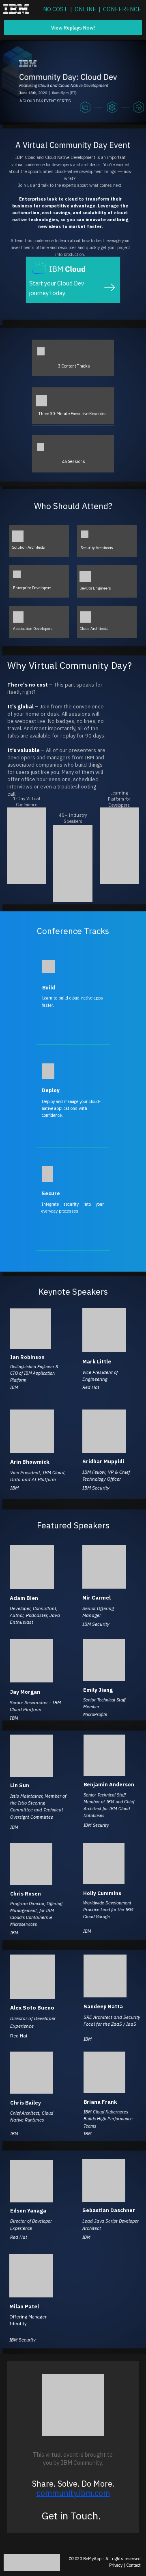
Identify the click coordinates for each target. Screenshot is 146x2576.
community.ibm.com (73, 2493)
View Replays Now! (73, 27)
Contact (133, 2565)
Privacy (116, 2565)
